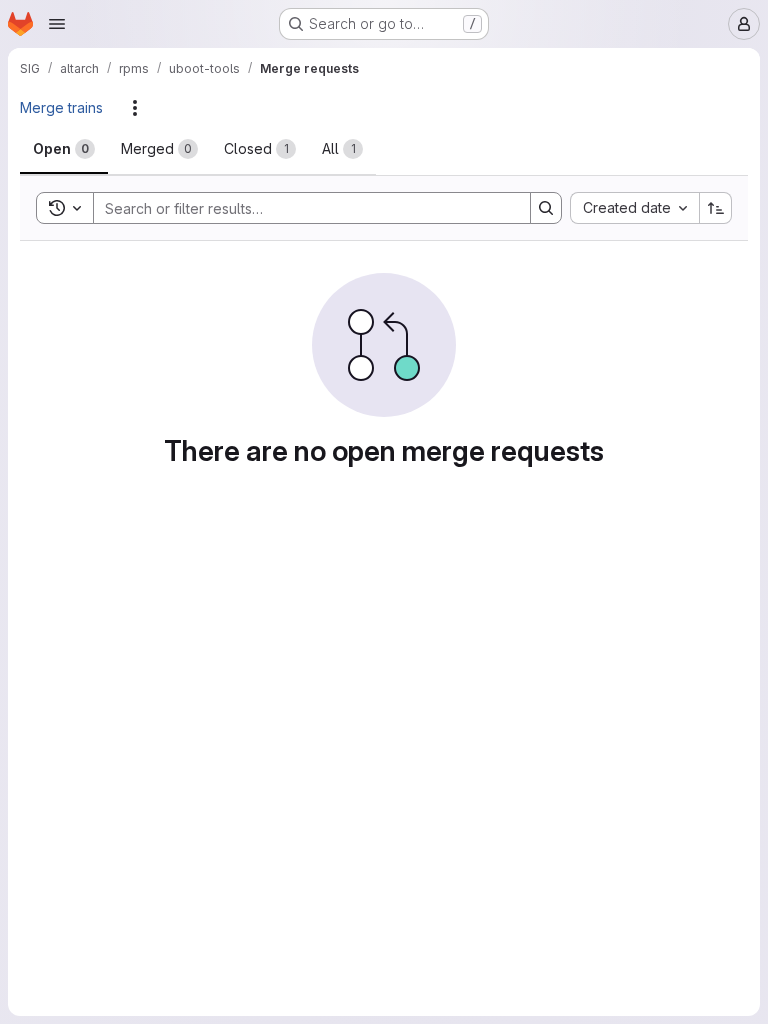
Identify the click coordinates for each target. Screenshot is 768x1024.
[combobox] (634, 208)
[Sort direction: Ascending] (716, 208)
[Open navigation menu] (57, 24)
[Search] (546, 208)
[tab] (64, 149)
